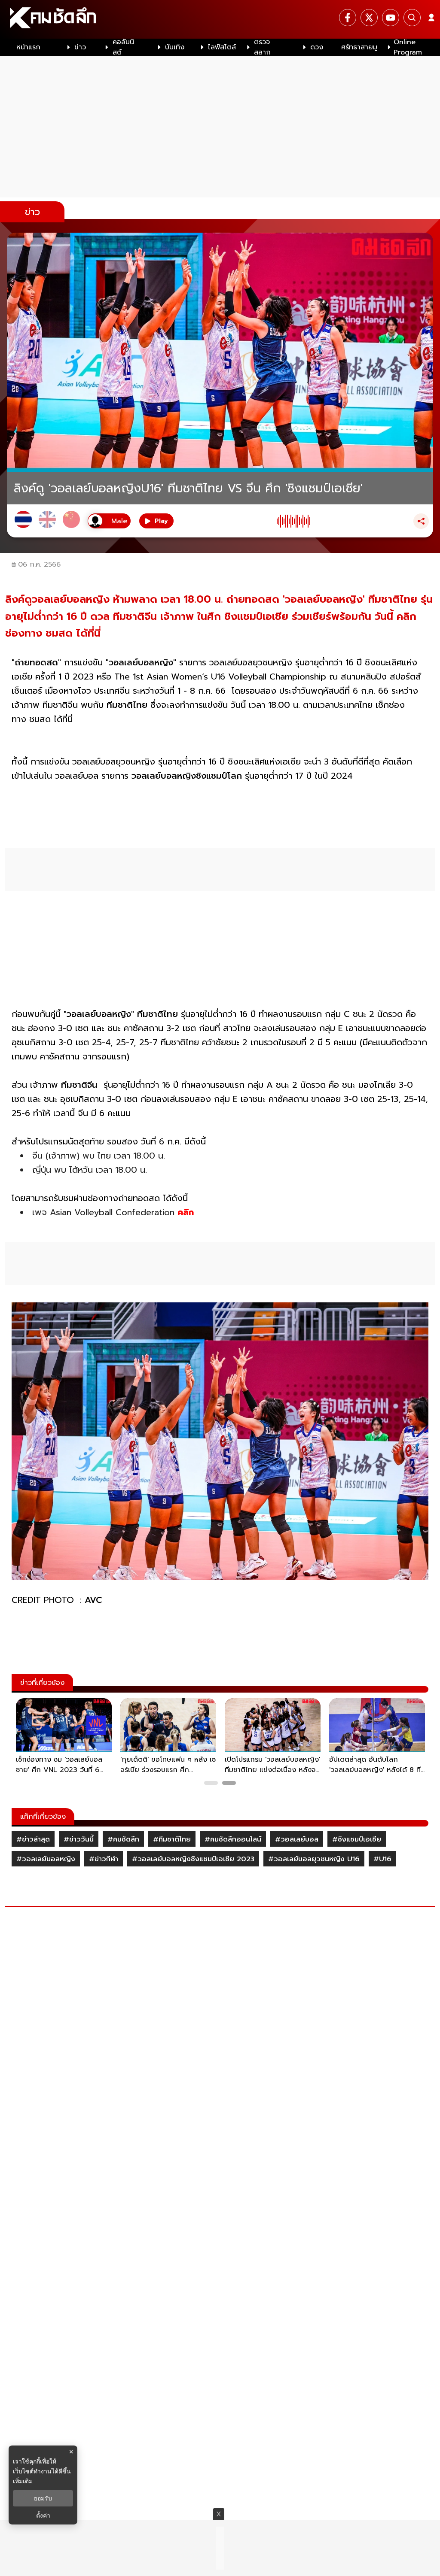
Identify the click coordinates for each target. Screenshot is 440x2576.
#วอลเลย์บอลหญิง (46, 1859)
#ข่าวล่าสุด (33, 1839)
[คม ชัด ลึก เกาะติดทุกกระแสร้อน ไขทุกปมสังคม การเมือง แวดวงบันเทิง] (220, 19)
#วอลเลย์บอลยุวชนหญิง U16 (314, 1859)
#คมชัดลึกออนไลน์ (233, 1839)
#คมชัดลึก (123, 1839)
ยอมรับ (43, 2498)
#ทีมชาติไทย (172, 1839)
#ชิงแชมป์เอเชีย (357, 1839)
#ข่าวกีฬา (104, 1859)
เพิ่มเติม (23, 2481)
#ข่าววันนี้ (79, 1839)
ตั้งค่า (43, 2515)
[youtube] (391, 18)
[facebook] (348, 18)
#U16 (382, 1859)
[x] (369, 18)
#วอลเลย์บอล (297, 1839)
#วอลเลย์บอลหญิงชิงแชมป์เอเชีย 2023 (193, 1859)
